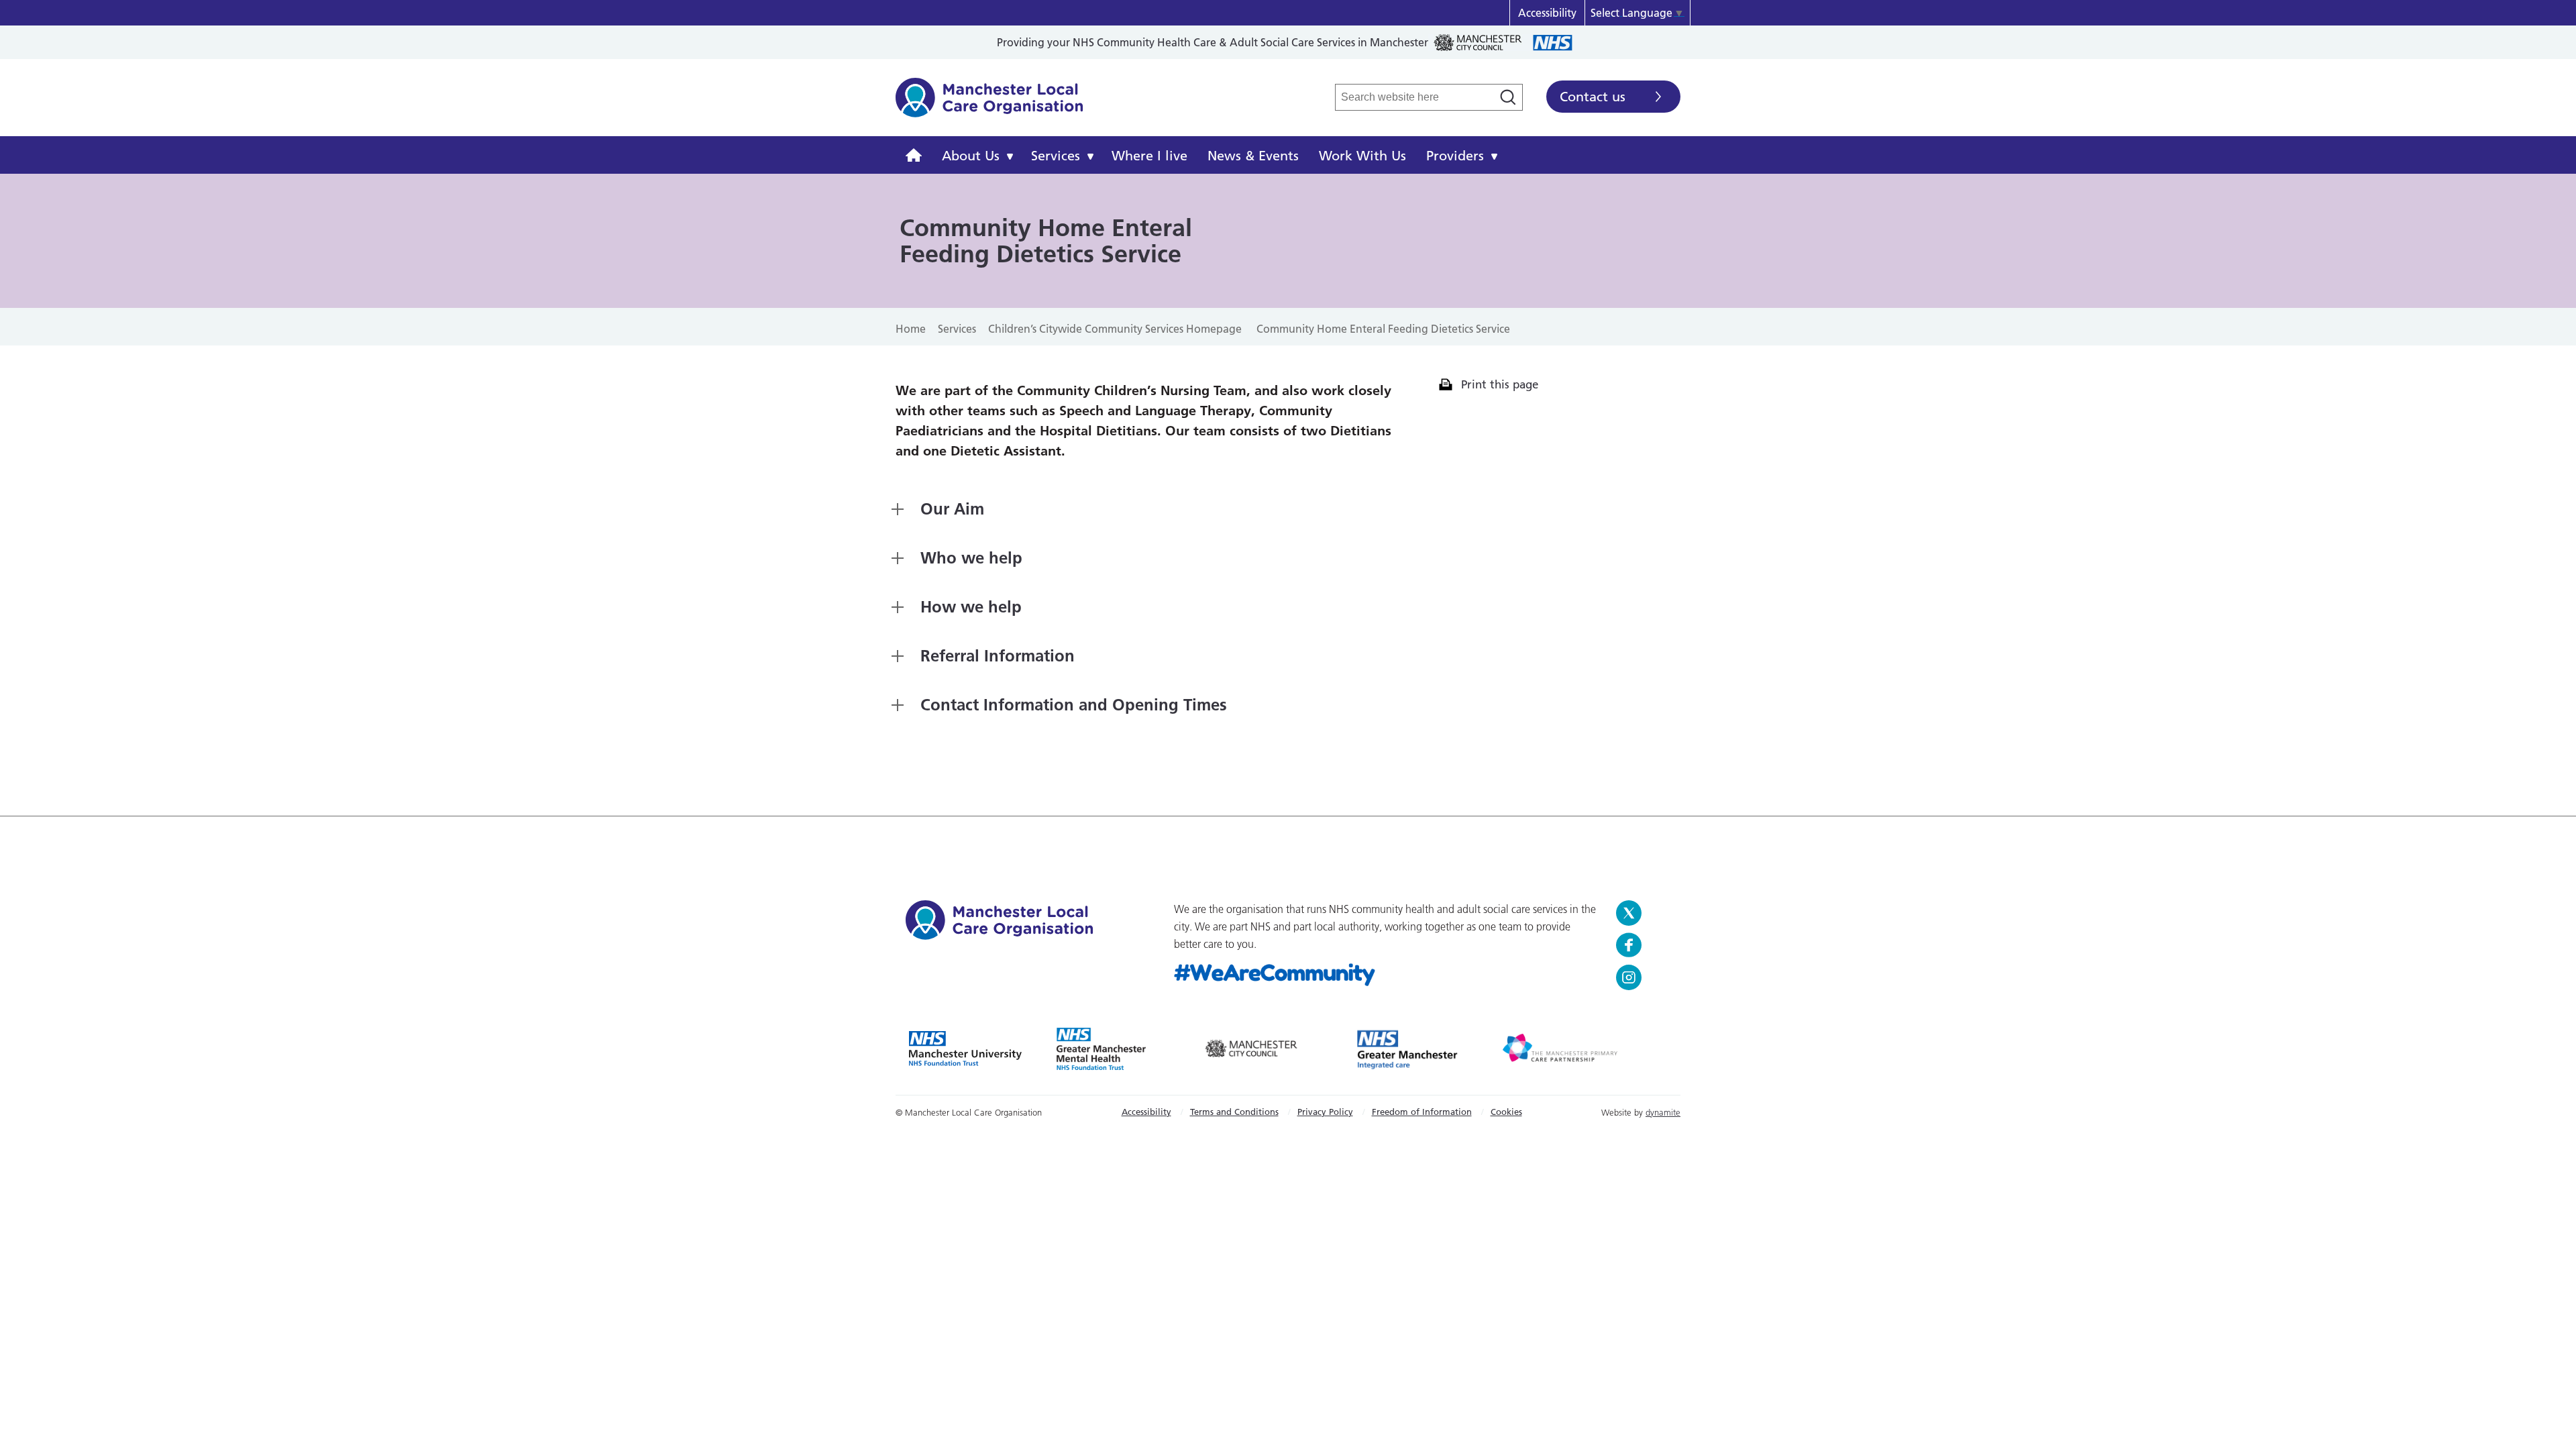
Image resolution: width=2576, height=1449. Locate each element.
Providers (1455, 156)
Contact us (1593, 97)
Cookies (1506, 1112)
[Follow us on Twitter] (1643, 913)
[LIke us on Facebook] (1643, 945)
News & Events (1253, 156)
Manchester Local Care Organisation (989, 105)
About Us (971, 156)
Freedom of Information (1422, 1112)
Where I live (1149, 156)
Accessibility (1547, 13)
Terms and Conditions (1234, 1112)
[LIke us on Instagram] (1643, 977)
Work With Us (1362, 156)
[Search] (1508, 97)
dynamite (1663, 1112)
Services (1056, 156)
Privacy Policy (1325, 1112)
